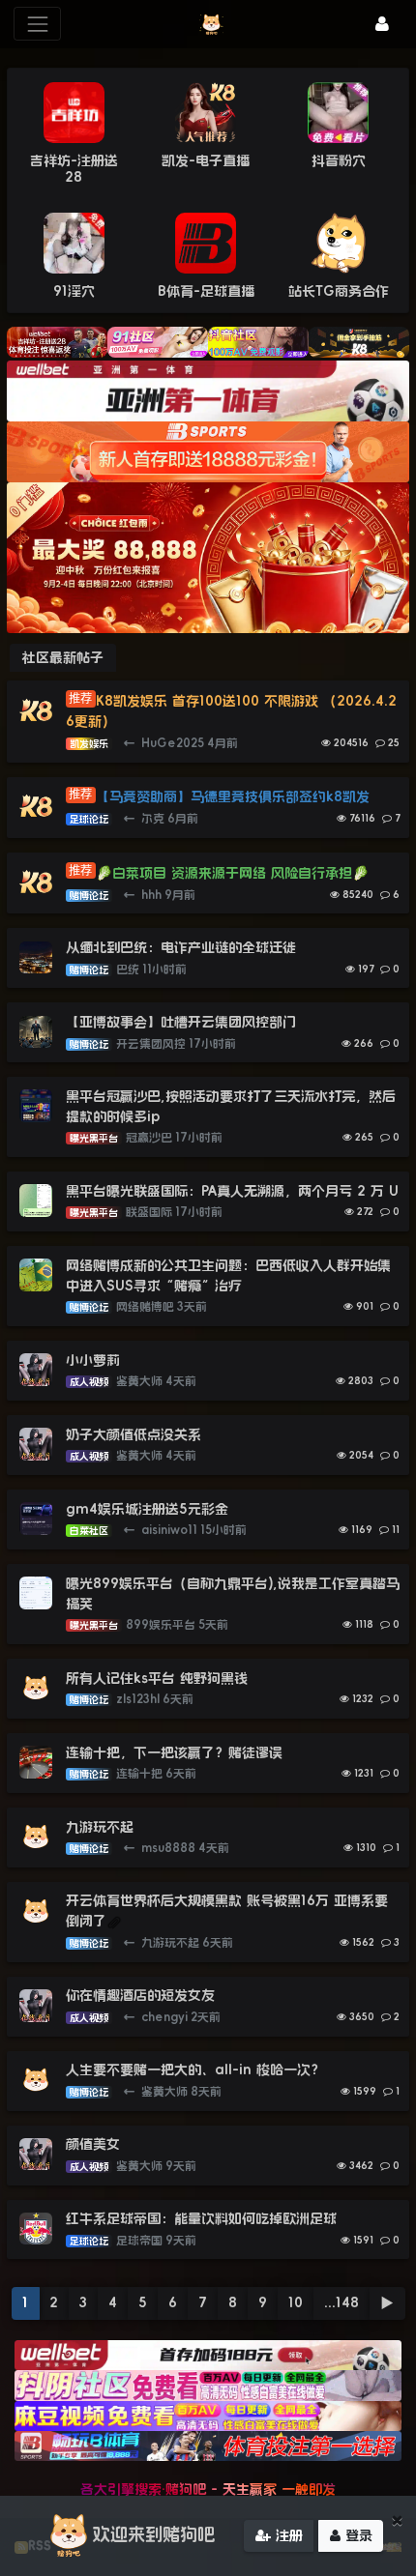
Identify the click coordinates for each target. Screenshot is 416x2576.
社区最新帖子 (63, 657)
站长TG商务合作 (339, 291)
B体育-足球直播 (206, 291)
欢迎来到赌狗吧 (154, 2534)
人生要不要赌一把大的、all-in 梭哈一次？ (195, 2069)
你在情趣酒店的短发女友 (140, 1995)
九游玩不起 (100, 1827)
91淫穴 (74, 291)
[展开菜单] (37, 24)
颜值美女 (93, 2144)
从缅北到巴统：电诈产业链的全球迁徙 (181, 947)
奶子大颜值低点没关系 (134, 1434)
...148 (342, 2302)
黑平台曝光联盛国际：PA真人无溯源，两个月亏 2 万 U (232, 1191)
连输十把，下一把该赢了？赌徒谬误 (174, 1752)
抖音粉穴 (339, 160)
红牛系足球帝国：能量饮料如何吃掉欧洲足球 (201, 2218)
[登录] (382, 24)
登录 (357, 2535)
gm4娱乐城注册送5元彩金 (147, 1509)
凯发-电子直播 (206, 160)
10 (296, 2302)
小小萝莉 (93, 1360)
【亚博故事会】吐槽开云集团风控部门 (181, 1022)
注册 (287, 2535)
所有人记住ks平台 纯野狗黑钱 (157, 1678)
